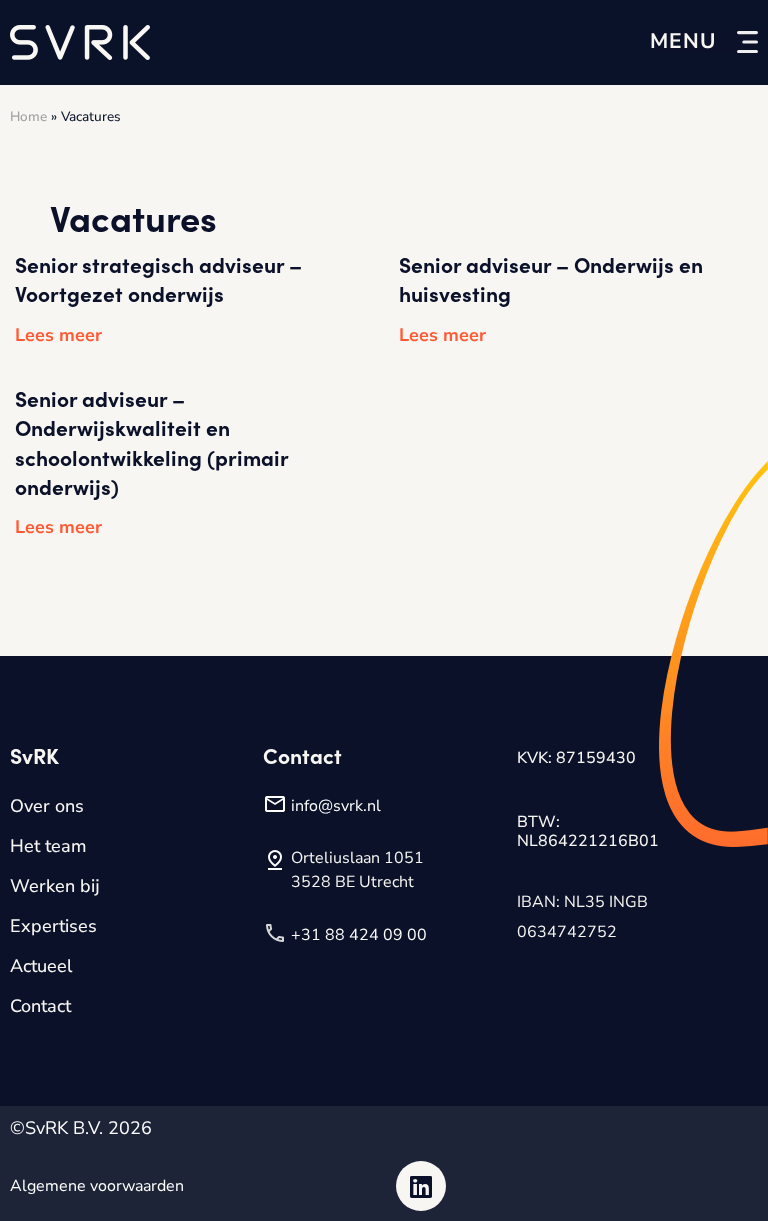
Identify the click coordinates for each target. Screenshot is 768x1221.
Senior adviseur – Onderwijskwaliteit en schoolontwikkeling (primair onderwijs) (151, 442)
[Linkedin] (421, 1186)
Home (28, 116)
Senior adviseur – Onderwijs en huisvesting (551, 278)
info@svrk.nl (336, 806)
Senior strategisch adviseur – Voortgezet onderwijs (158, 278)
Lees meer (58, 335)
